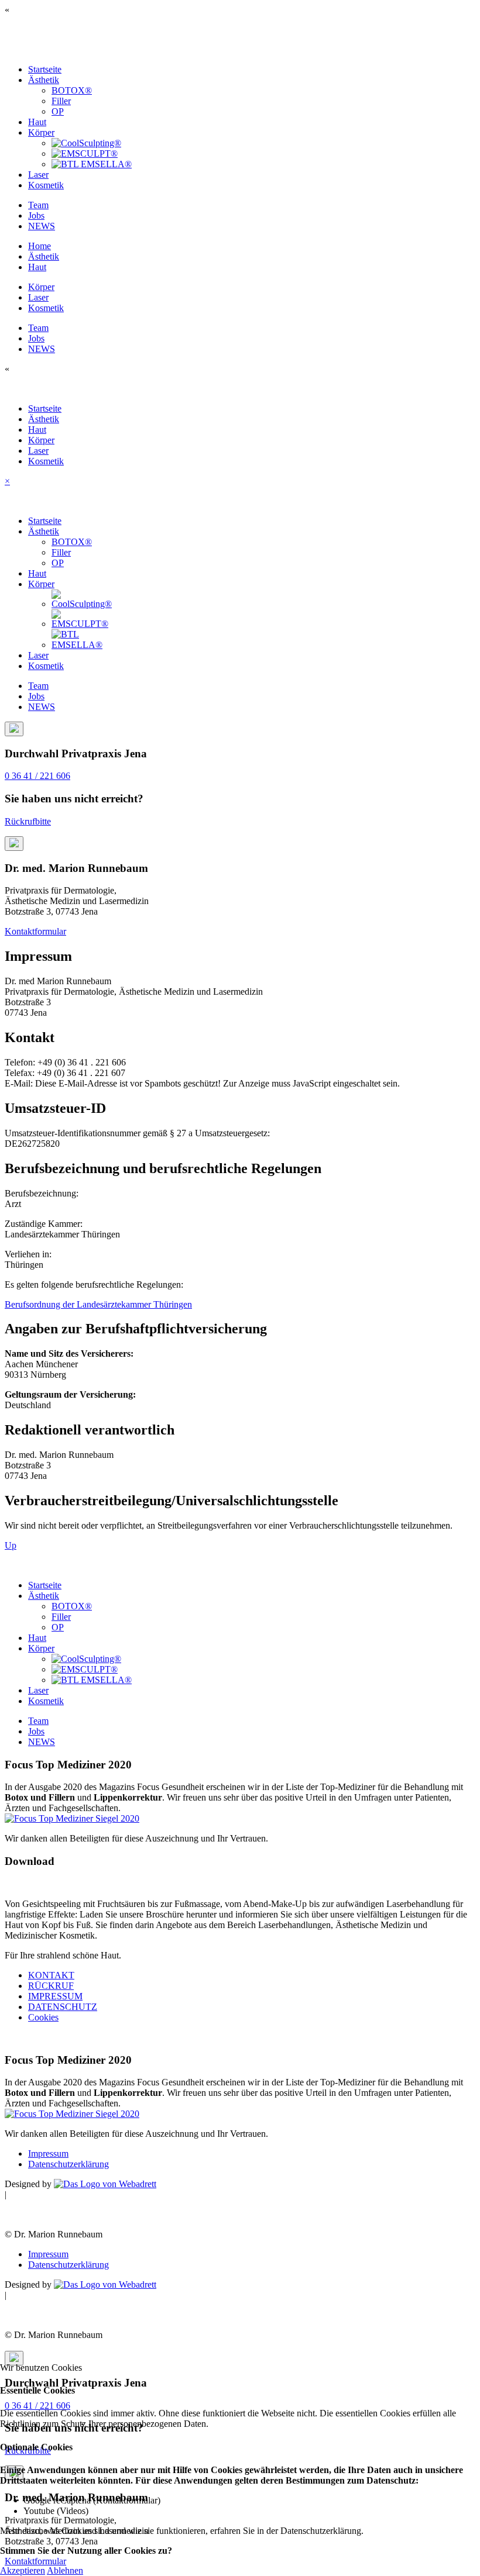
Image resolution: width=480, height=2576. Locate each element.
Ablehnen (65, 2570)
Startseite (45, 69)
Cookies (43, 2017)
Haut (37, 122)
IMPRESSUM (55, 1996)
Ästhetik (44, 80)
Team (38, 205)
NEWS (42, 226)
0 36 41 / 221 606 (37, 776)
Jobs (36, 215)
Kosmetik (46, 185)
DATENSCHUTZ (63, 2007)
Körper (41, 132)
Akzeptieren (23, 2570)
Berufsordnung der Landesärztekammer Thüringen (98, 1304)
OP (58, 111)
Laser (38, 175)
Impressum (48, 2153)
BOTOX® (72, 90)
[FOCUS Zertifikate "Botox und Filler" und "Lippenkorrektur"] (72, 1818)
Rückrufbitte (28, 821)
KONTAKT (51, 1975)
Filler (61, 101)
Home (40, 246)
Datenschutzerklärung (68, 2164)
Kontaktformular (35, 931)
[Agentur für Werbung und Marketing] (105, 2184)
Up (11, 1545)
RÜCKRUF (51, 1986)
